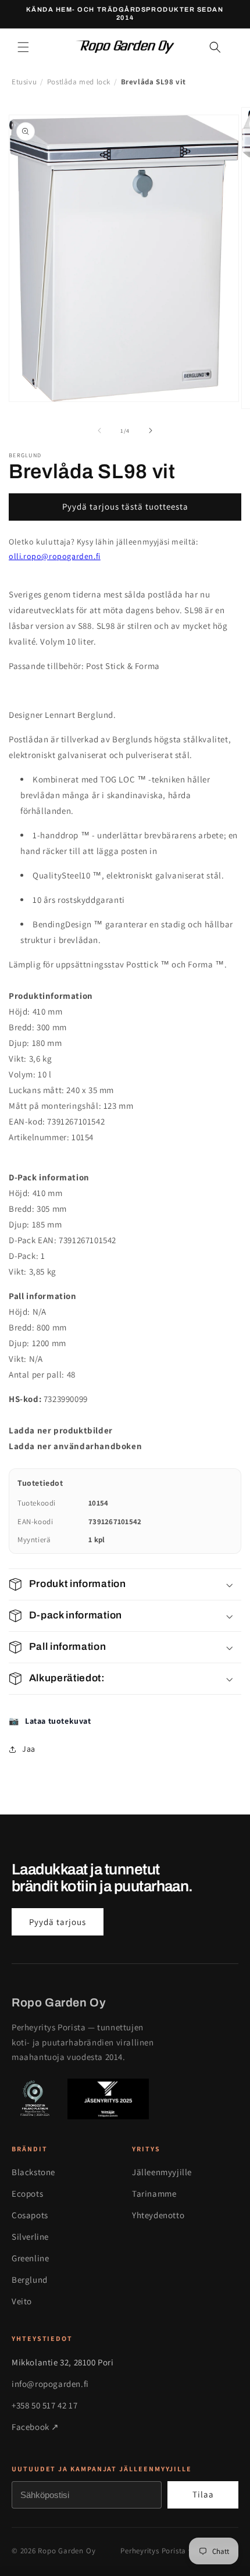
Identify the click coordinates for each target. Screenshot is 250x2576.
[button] (23, 47)
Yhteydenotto (158, 2215)
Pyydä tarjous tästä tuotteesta (125, 506)
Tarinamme (154, 2193)
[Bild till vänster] (99, 430)
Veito (22, 2301)
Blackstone (33, 2172)
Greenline (30, 2258)
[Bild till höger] (151, 430)
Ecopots (27, 2193)
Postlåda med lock (79, 82)
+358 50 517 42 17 (44, 2405)
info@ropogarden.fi (50, 2384)
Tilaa (203, 2494)
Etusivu (24, 82)
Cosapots (30, 2215)
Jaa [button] (29, 1749)
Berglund (30, 2280)
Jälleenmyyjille (162, 2172)
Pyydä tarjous (58, 1922)
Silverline (30, 2237)
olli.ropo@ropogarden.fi (55, 556)
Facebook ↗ (35, 2427)
